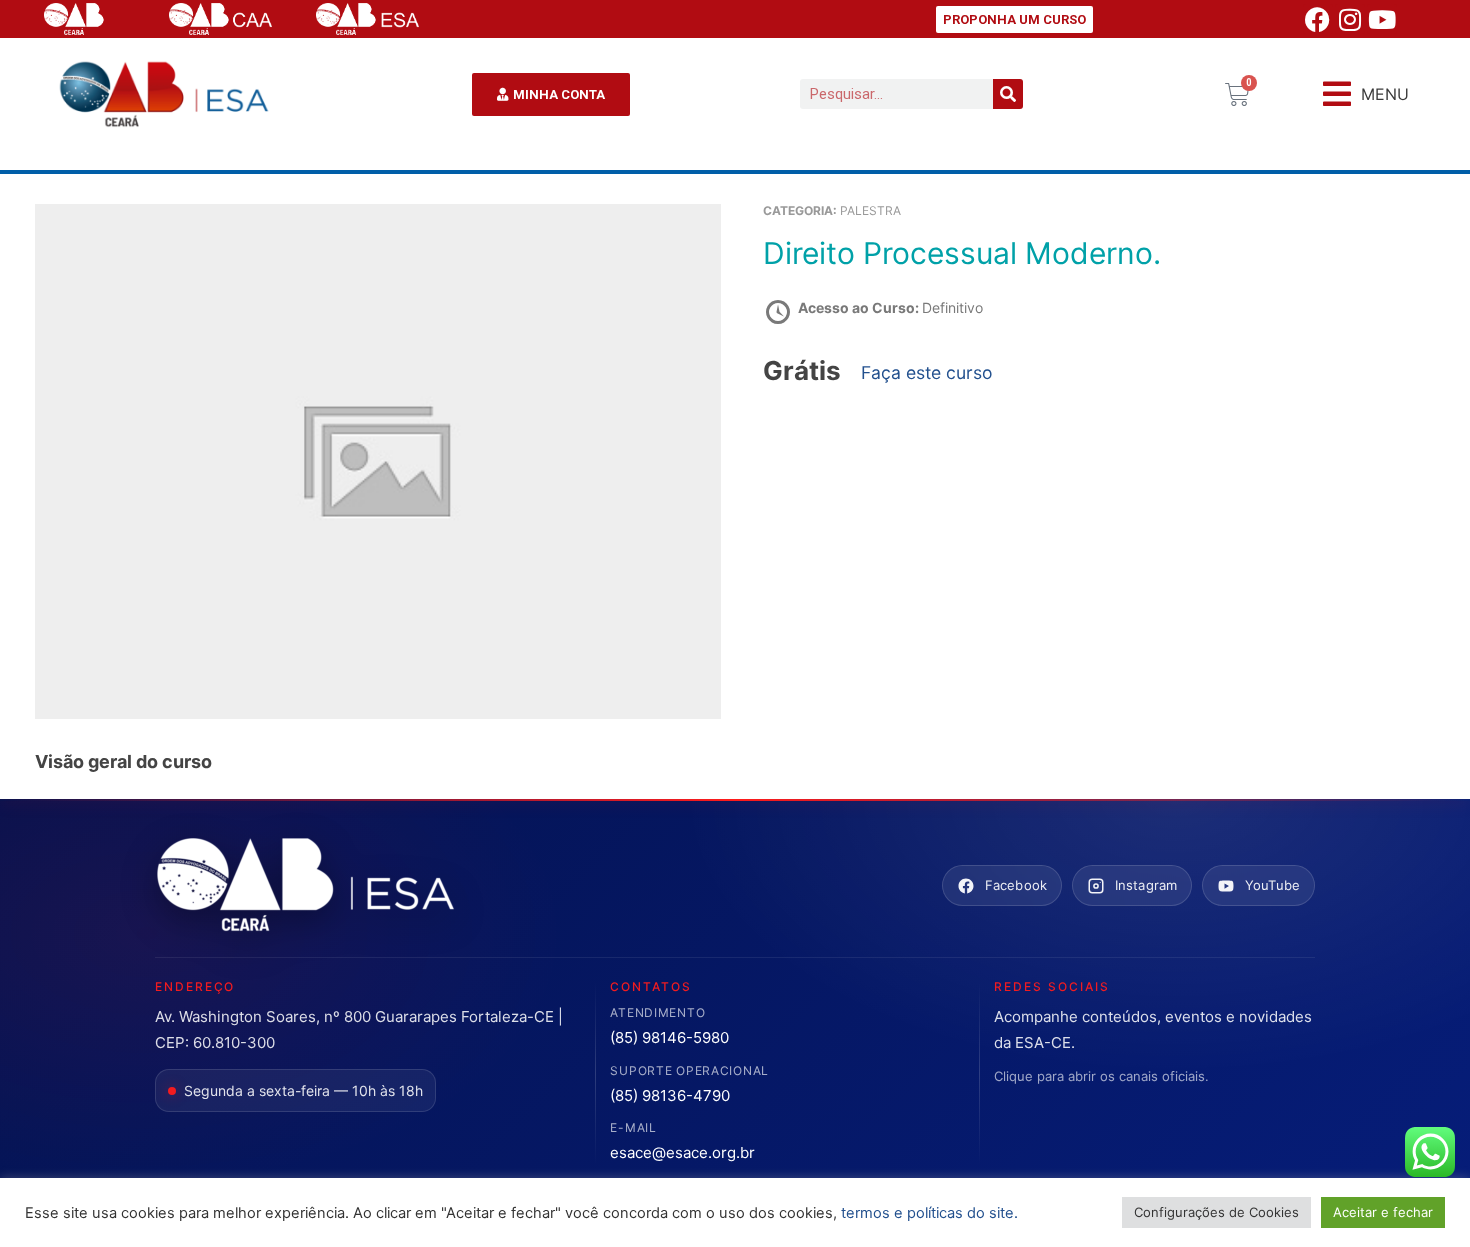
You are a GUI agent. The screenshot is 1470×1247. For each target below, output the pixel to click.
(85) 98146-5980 (669, 1037)
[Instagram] (1350, 19)
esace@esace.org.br (682, 1152)
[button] (1366, 94)
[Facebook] (1318, 19)
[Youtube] (1382, 19)
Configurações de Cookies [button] (1216, 1212)
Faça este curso (927, 372)
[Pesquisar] (1008, 94)
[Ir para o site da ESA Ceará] (305, 886)
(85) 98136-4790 (670, 1095)
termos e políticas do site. (929, 1213)
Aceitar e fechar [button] (1383, 1212)
